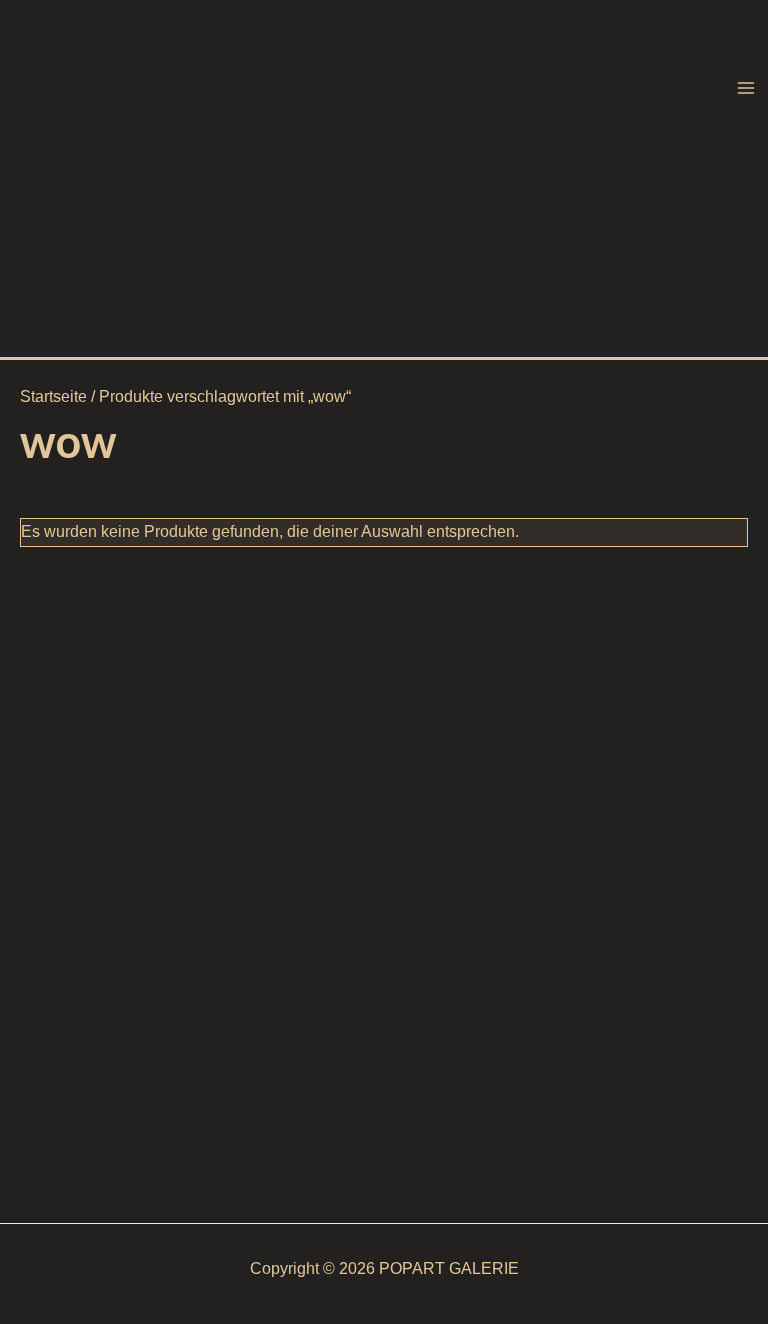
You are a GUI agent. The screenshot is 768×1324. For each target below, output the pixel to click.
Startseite (53, 396)
